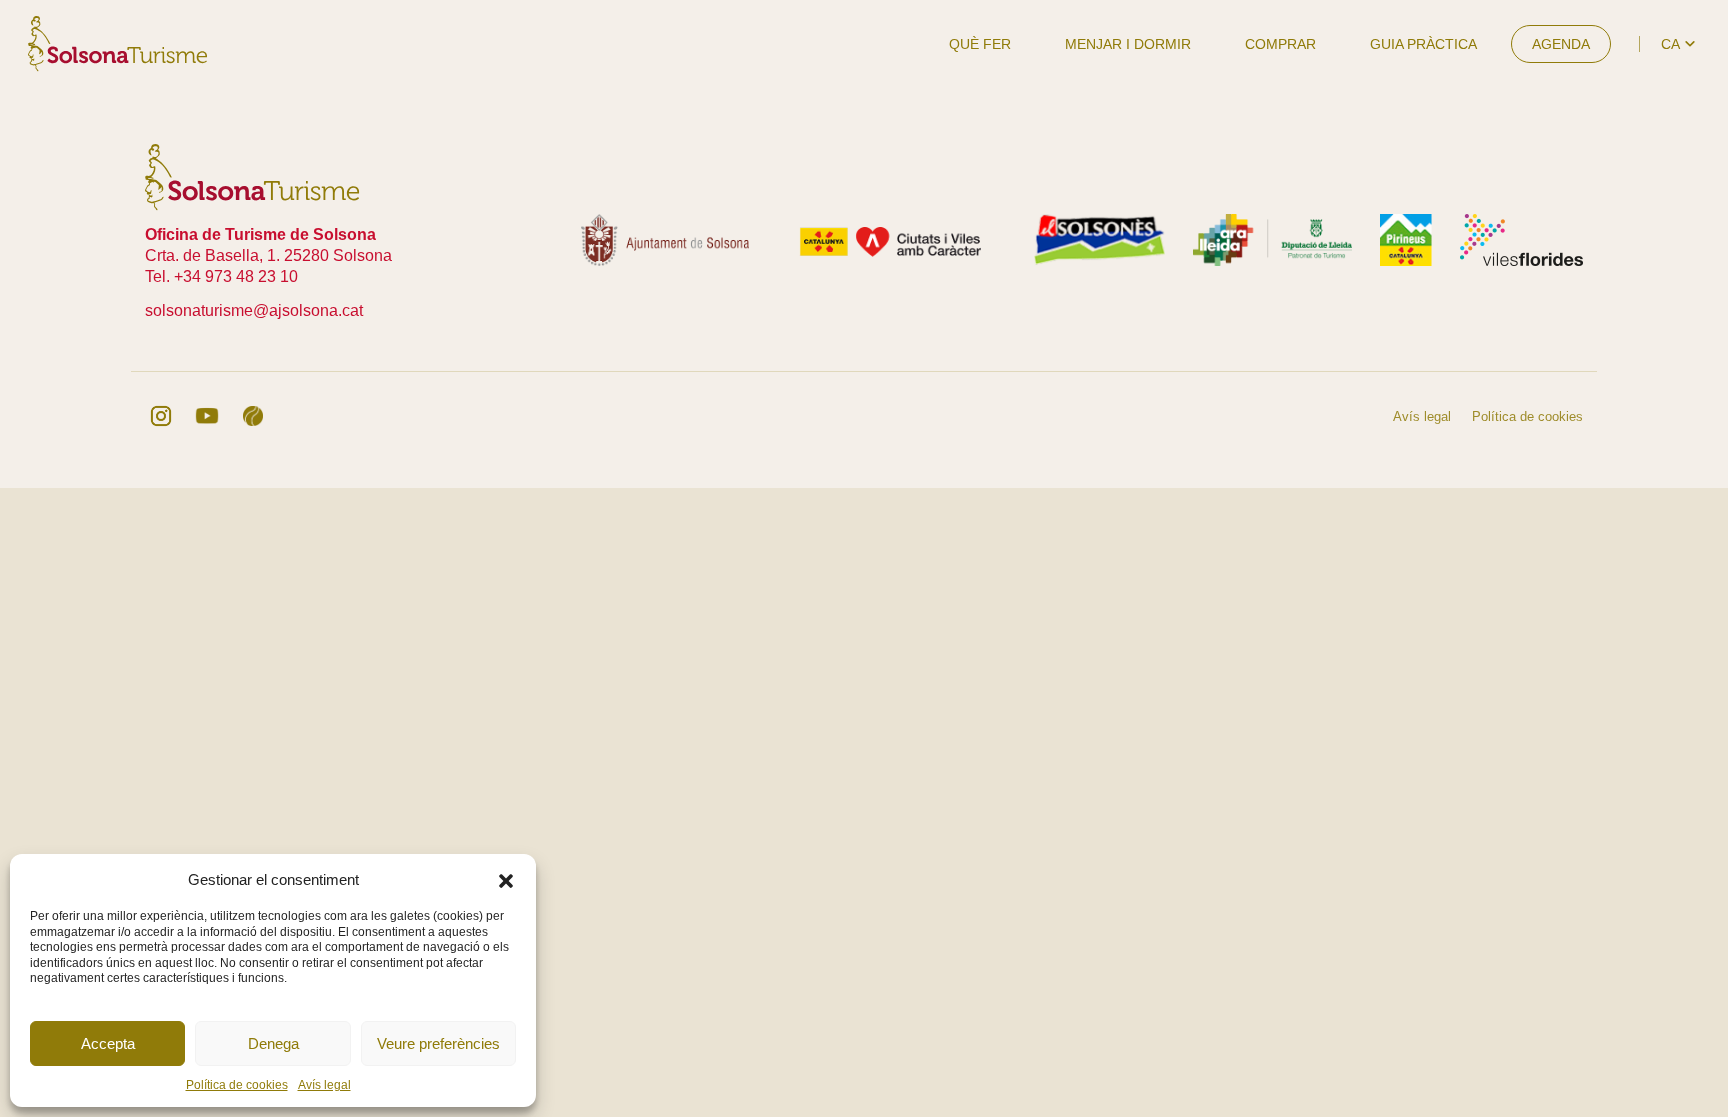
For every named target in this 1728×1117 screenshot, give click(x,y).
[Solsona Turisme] (118, 43)
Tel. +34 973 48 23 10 (221, 276)
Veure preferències (438, 1043)
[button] (506, 879)
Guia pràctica (1423, 44)
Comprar (1280, 44)
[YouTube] (207, 416)
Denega (273, 1043)
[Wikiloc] (253, 416)
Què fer (980, 44)
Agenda (1561, 44)
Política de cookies (237, 1085)
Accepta (108, 1043)
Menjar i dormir (1128, 44)
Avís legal (324, 1085)
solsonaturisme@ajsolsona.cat (254, 310)
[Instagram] (161, 416)
